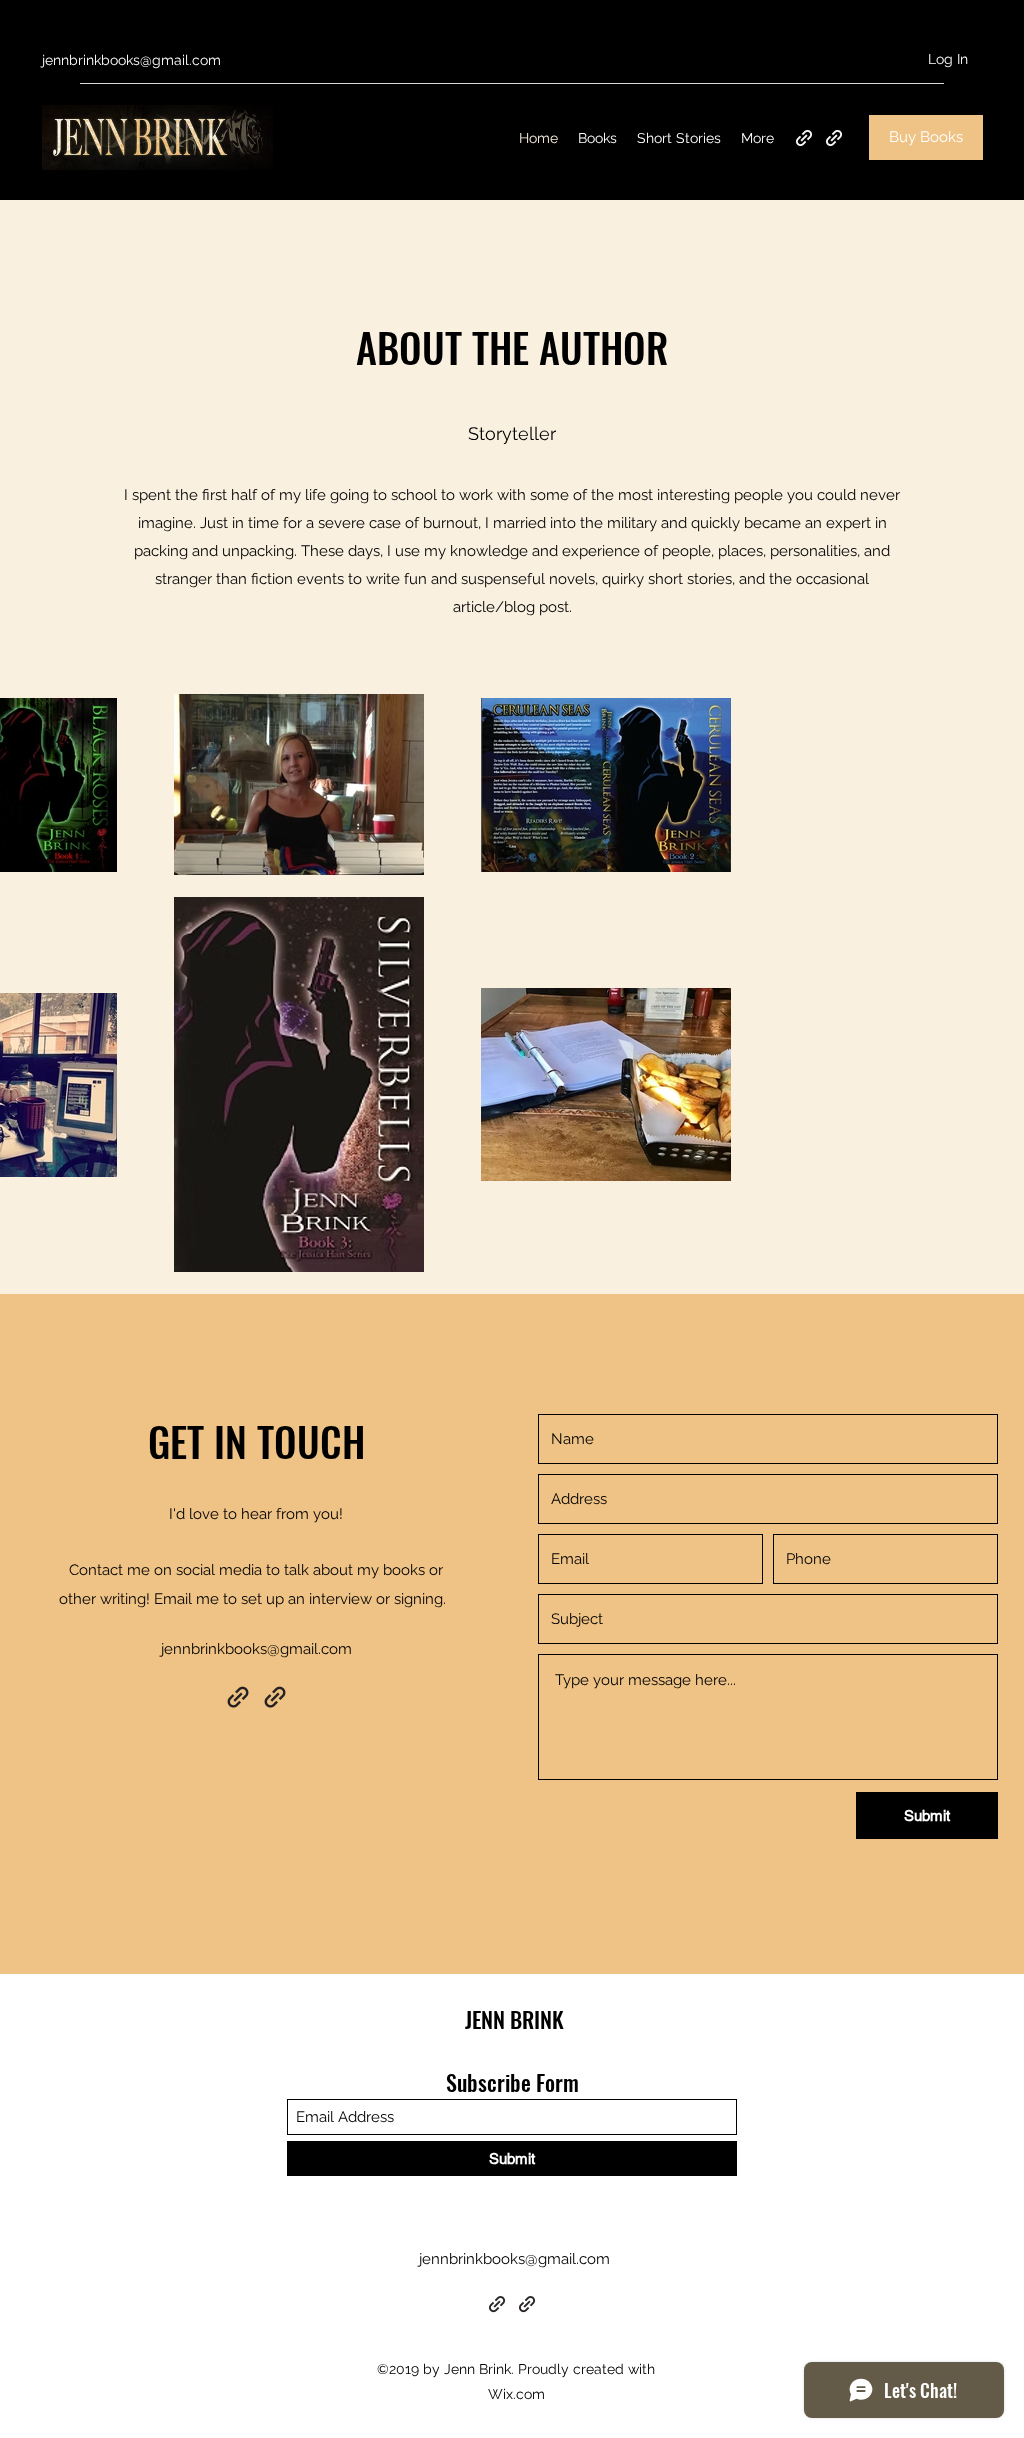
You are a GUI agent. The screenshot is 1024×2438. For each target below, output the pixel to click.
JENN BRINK (514, 2019)
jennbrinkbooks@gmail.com (131, 60)
